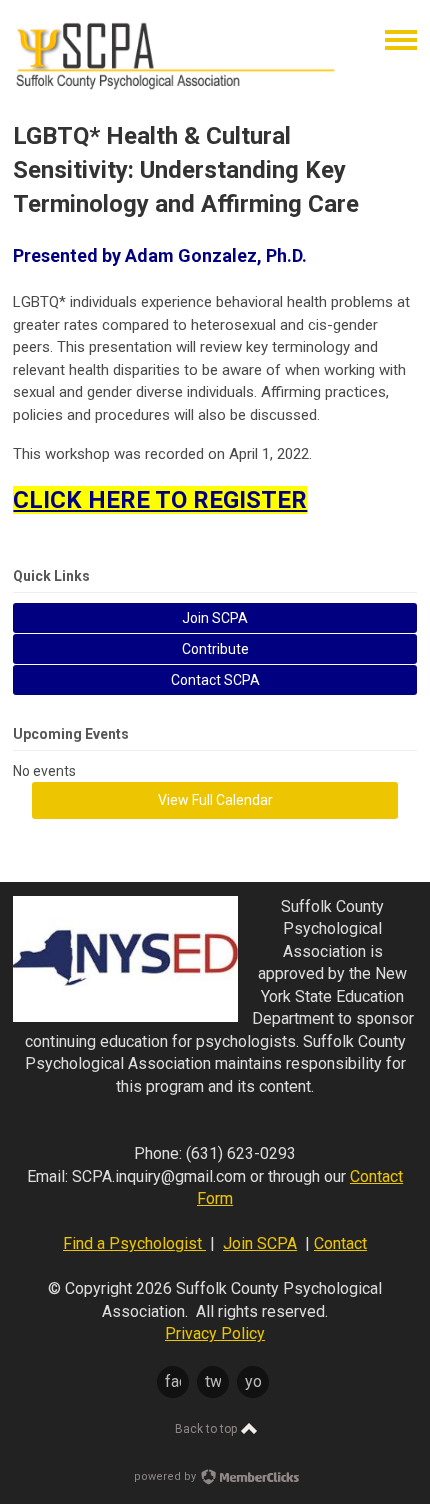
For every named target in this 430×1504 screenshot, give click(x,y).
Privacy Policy (215, 1333)
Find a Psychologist (134, 1243)
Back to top (207, 1429)
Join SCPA (260, 1243)
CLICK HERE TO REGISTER (160, 500)
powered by (166, 1476)
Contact (340, 1243)
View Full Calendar (215, 800)
